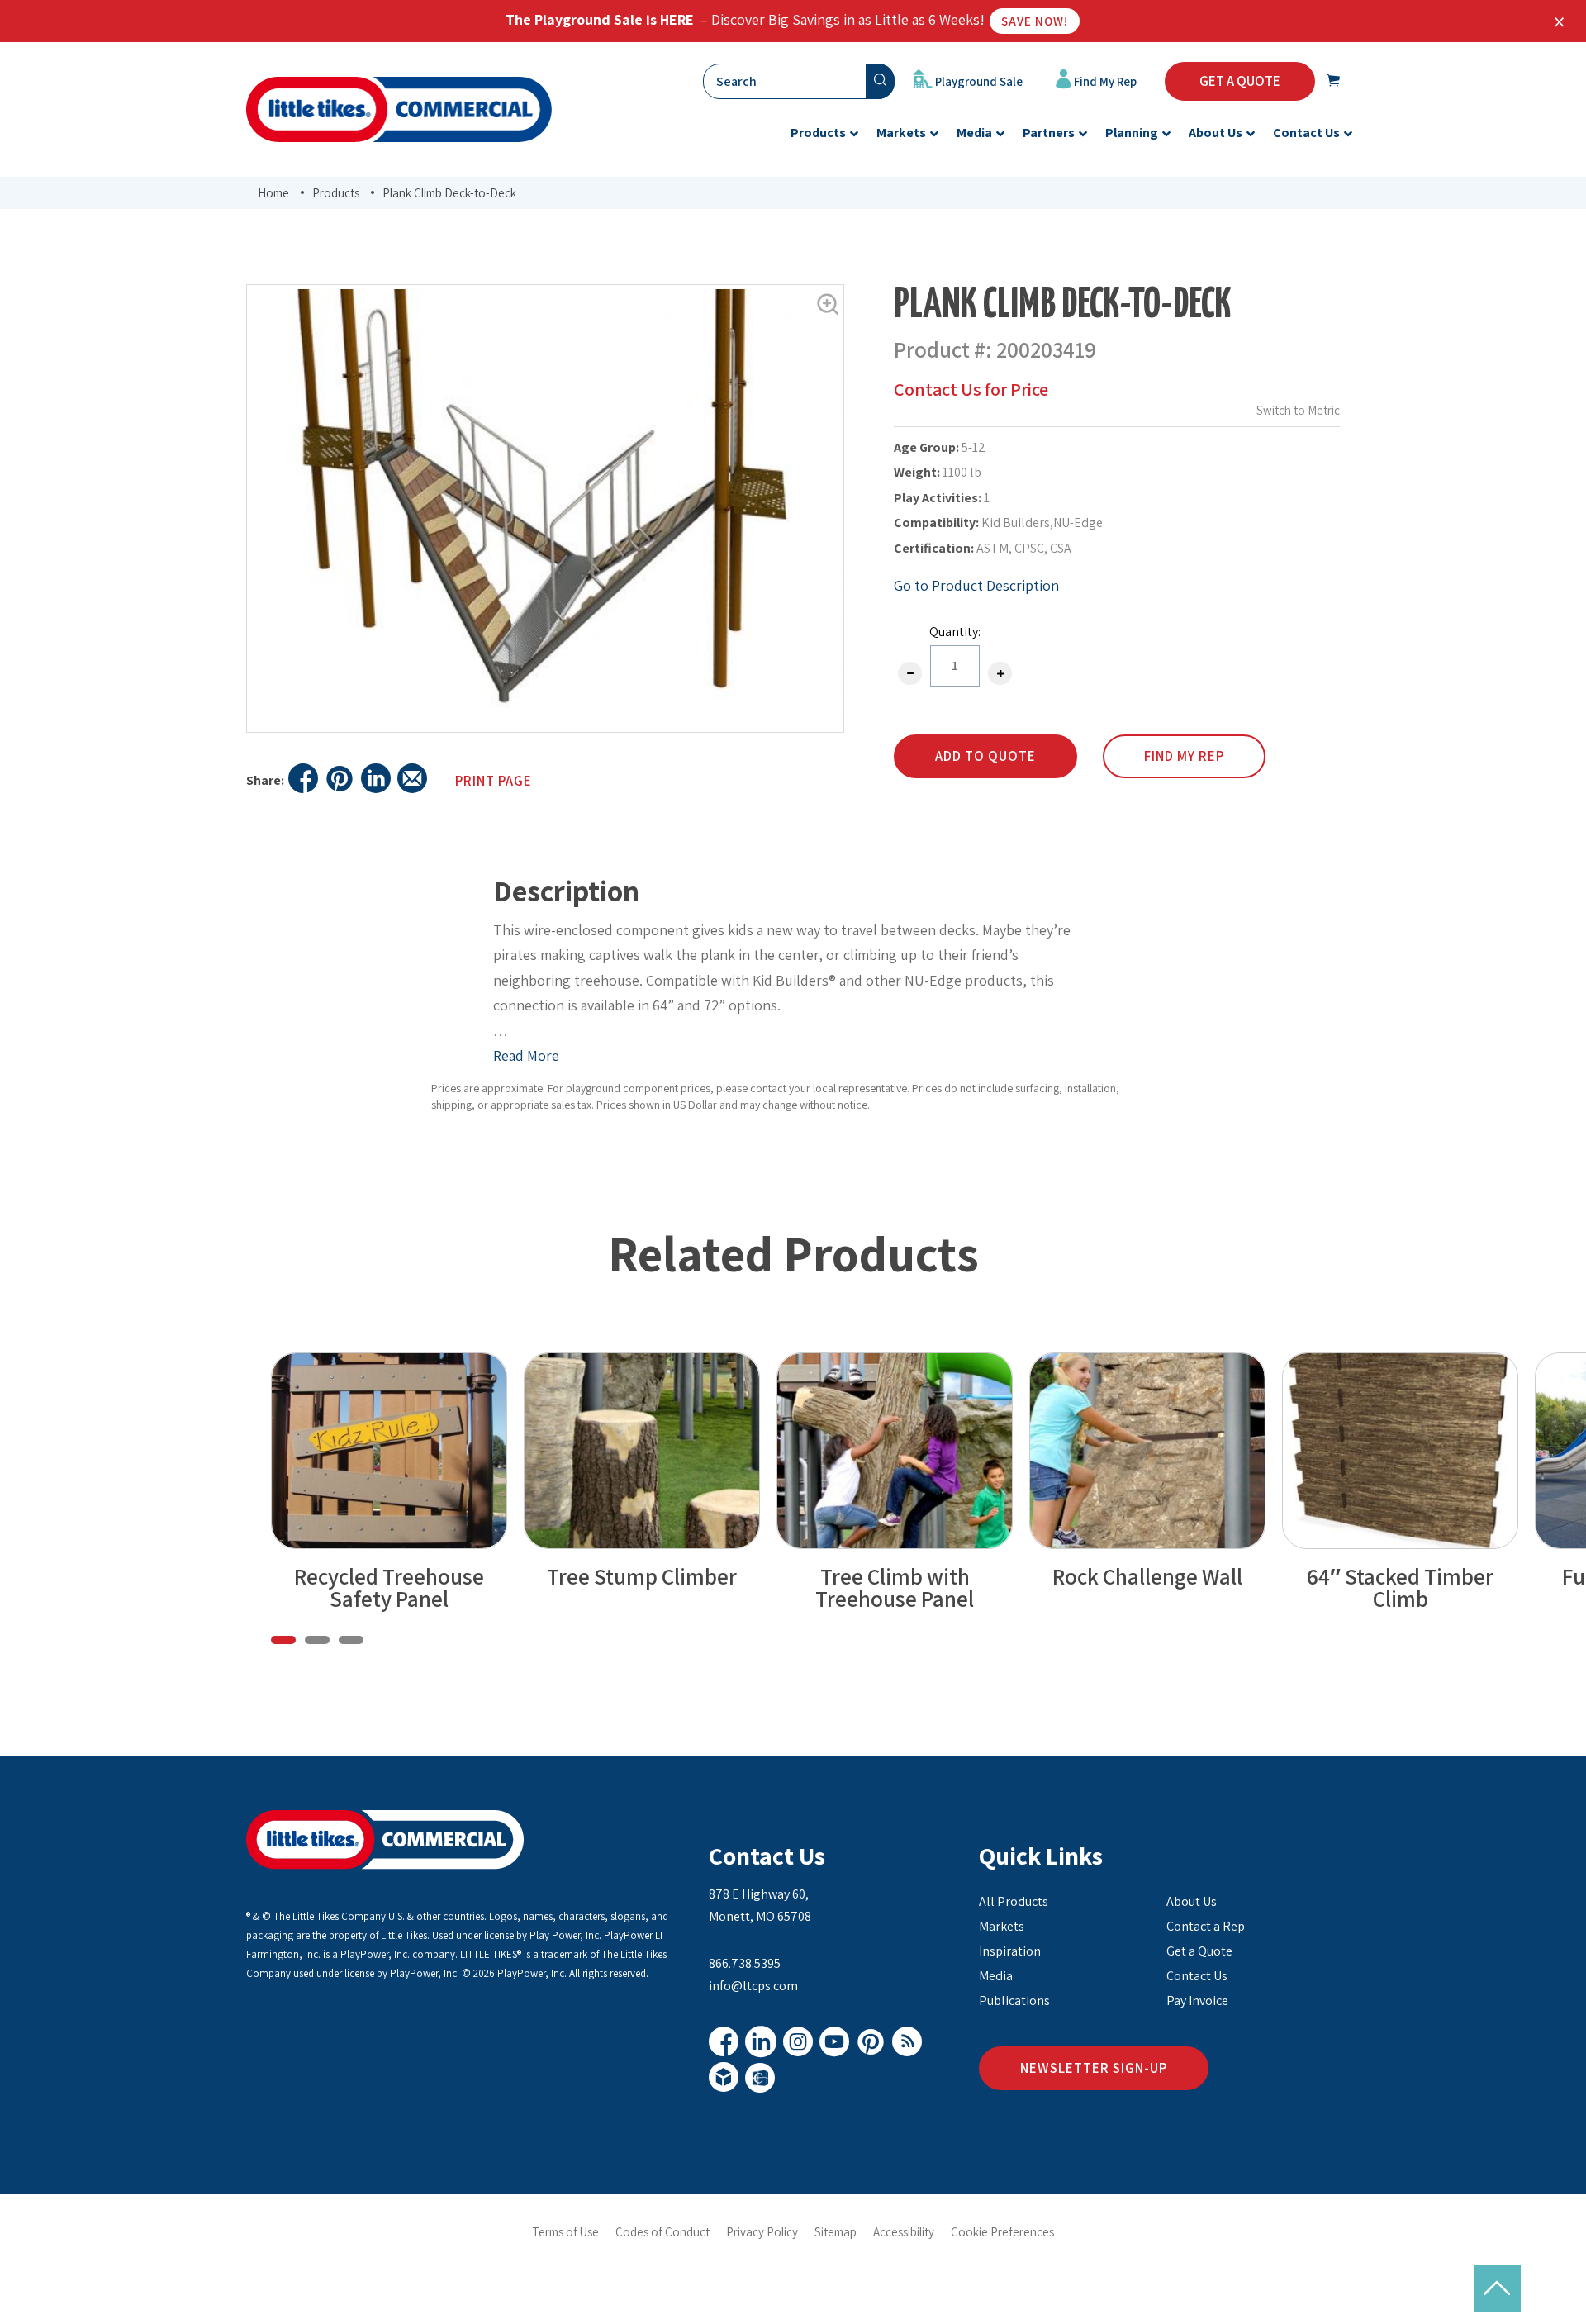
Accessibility (904, 2232)
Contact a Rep (1206, 1926)
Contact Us (767, 1856)
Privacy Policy (762, 2232)
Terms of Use (565, 2232)
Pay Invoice (1197, 2001)
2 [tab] (317, 1640)
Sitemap (836, 2232)
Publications (1014, 2001)
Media (996, 1976)
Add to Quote (985, 756)
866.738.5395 (745, 1963)
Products (336, 193)
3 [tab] (351, 1640)
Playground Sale (978, 81)
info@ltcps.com (753, 1986)
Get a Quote (1199, 1951)
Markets (1002, 1926)
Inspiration (1010, 1951)
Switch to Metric (1298, 410)
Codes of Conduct (662, 2232)
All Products (1014, 1901)
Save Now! (1035, 21)
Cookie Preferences (1002, 2232)
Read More (526, 1055)
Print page (494, 781)
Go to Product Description (976, 585)
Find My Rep (1104, 81)
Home (273, 193)
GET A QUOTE (1240, 81)
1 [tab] (283, 1640)
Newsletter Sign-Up (1094, 2068)
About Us (1192, 1901)
